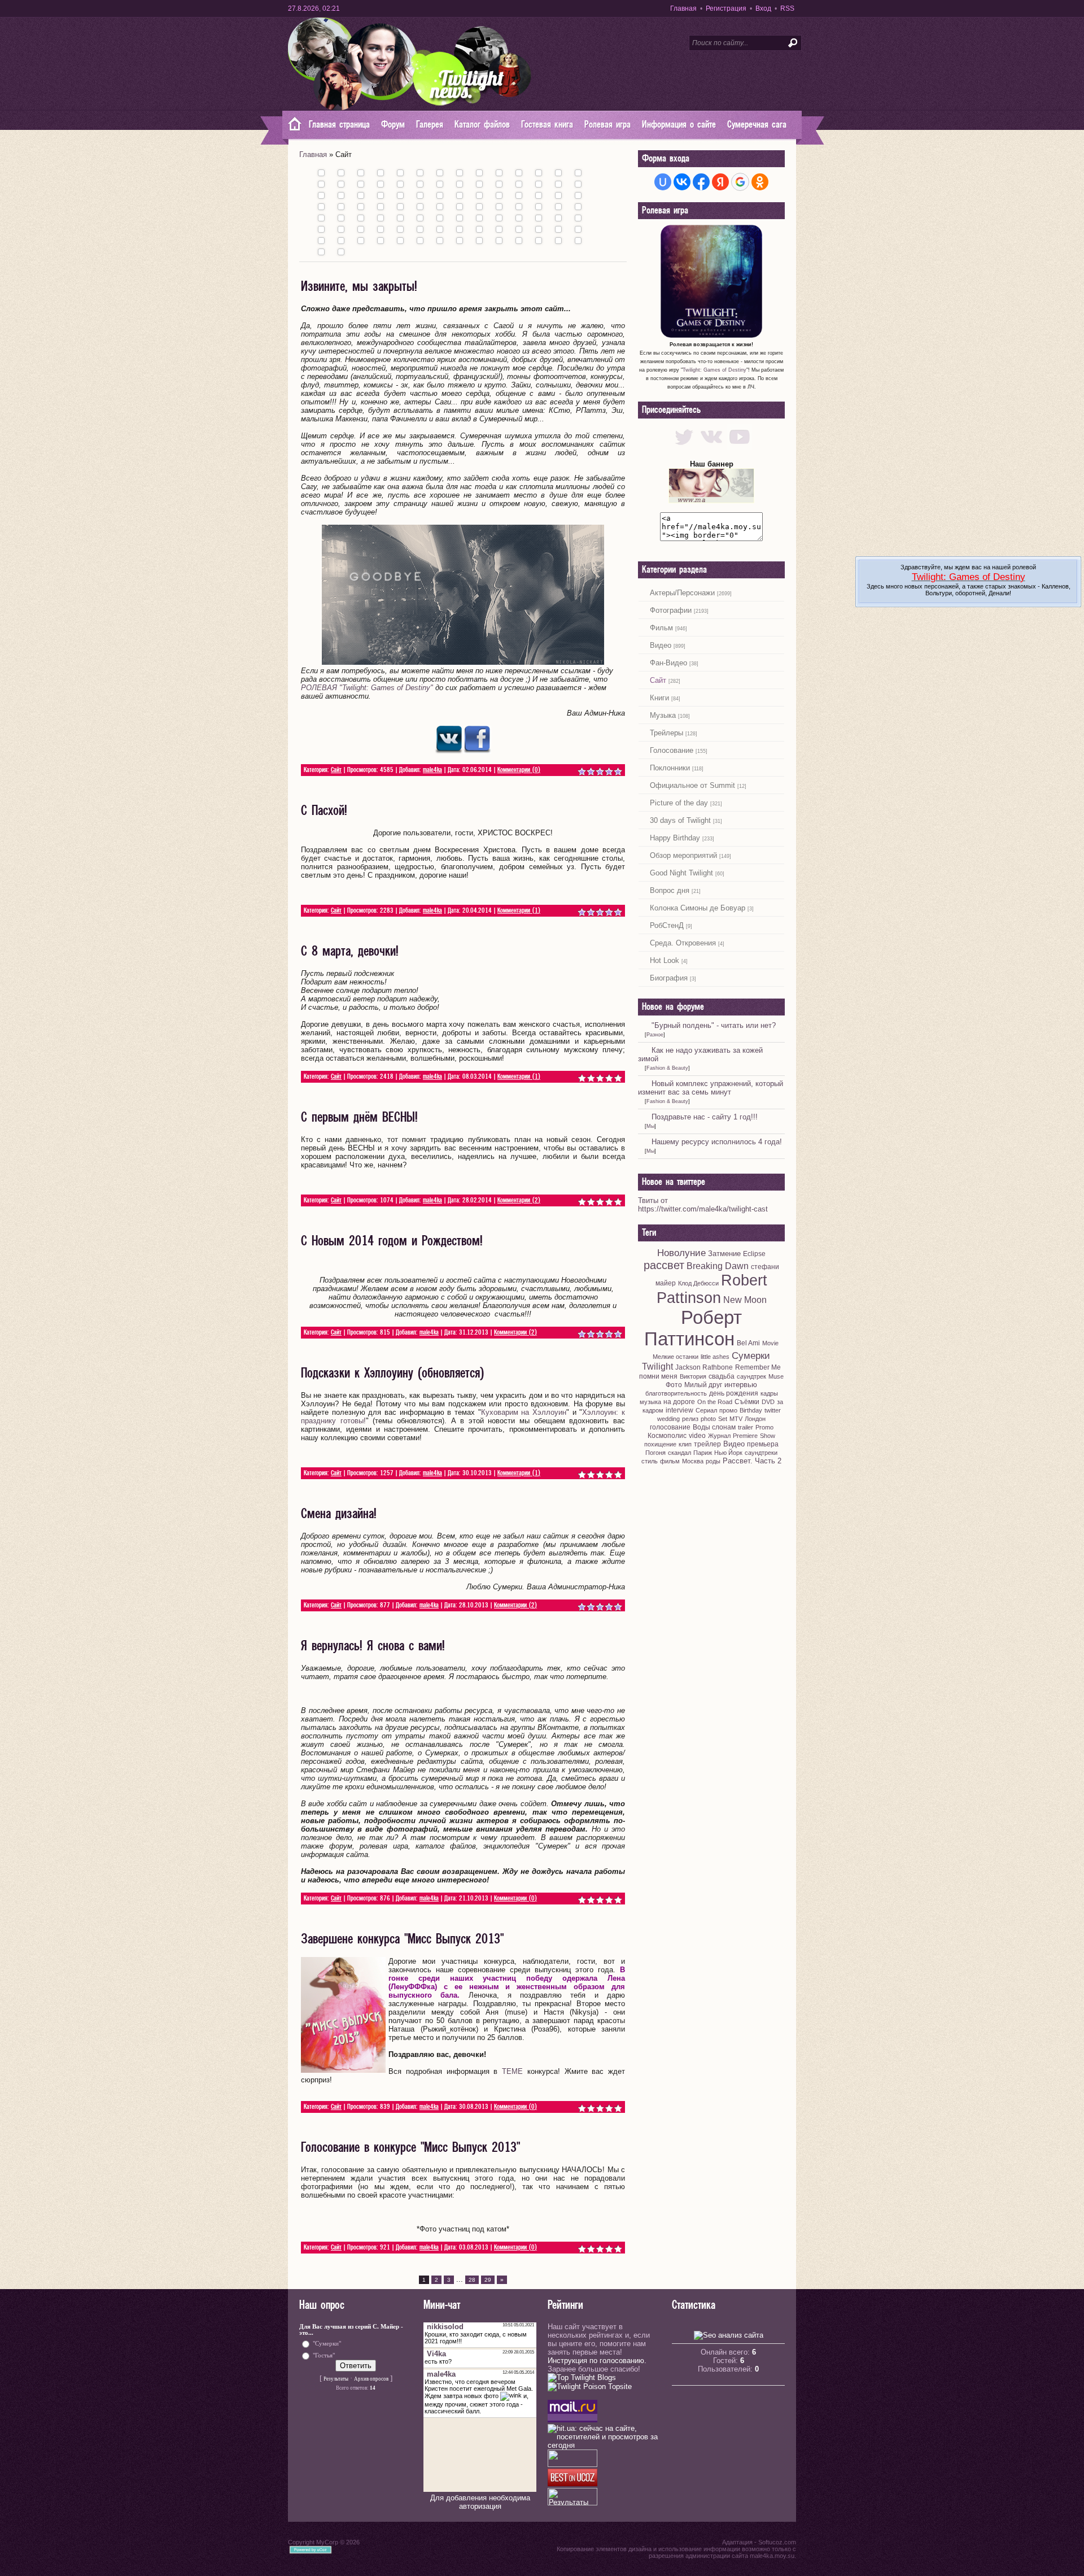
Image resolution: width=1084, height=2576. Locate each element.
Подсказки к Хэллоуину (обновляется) (392, 1374)
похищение (660, 1444)
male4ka (432, 770)
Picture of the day (679, 803)
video (697, 1436)
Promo (764, 1427)
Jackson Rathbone (704, 1367)
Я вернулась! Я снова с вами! (373, 1646)
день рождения (734, 1393)
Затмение (724, 1254)
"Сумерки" (327, 2343)
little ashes (715, 1357)
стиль (650, 1461)
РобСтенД (667, 925)
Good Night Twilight (681, 873)
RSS (787, 8)
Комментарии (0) (519, 770)
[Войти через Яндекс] (720, 182)
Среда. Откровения (683, 943)
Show (768, 1436)
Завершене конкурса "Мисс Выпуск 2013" (402, 1939)
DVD (768, 1402)
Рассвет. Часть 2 (752, 1461)
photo (708, 1419)
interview (679, 1410)
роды (713, 1461)
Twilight (657, 1367)
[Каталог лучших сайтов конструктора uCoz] (572, 2484)
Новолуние (681, 1253)
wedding (668, 1419)
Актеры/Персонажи (682, 593)
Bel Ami (748, 1343)
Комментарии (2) (519, 1200)
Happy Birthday (675, 838)
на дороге (679, 1402)
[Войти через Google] (740, 182)
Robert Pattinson (712, 1289)
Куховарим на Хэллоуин (524, 1412)
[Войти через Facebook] (701, 182)
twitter (773, 1410)
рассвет (664, 1265)
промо (728, 1410)
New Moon (745, 1300)
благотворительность (676, 1393)
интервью (741, 1385)
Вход (763, 8)
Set (723, 1419)
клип (685, 1444)
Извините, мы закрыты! (359, 287)
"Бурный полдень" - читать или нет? (714, 1025)
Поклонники (670, 768)
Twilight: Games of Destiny (714, 370)
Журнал (719, 1436)
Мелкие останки (676, 1357)
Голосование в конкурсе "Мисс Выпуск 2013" (410, 2148)
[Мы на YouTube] (739, 447)
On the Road (715, 1402)
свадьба (722, 1376)
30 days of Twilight (680, 820)
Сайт (336, 770)
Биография (669, 978)
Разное (655, 1035)
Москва (693, 1461)
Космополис (667, 1436)
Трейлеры (666, 733)
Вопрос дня (670, 890)
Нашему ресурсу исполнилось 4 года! (717, 1142)
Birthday (751, 1410)
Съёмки (747, 1402)
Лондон (755, 1419)
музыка (650, 1402)
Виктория (693, 1376)
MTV (736, 1419)
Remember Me (758, 1367)
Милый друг (703, 1385)
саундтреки (761, 1453)
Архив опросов (371, 2379)
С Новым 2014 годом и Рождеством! (392, 1241)
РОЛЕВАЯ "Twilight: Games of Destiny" (367, 688)
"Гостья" (324, 2355)
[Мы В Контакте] (712, 447)
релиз (690, 1419)
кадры (769, 1393)
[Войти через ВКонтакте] (682, 182)
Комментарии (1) (519, 911)
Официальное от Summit (692, 785)
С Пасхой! (324, 811)
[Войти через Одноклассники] (760, 182)
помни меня (658, 1376)
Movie (770, 1343)
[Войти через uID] (663, 182)
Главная (683, 8)
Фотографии (671, 610)
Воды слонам (714, 1427)
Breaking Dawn (718, 1266)
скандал (679, 1453)
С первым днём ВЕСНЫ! (359, 1118)
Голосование (672, 750)
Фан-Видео (668, 663)
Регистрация (726, 8)
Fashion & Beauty (667, 1068)
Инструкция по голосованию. (597, 2361)
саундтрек (751, 1376)
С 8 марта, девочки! (350, 952)
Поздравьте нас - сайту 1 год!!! (705, 1117)
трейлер (707, 1444)
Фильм (661, 628)
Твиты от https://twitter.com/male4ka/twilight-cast (703, 1205)
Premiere (745, 1436)
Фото (674, 1385)
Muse (776, 1376)
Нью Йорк (728, 1453)
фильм (670, 1461)
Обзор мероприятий (683, 855)
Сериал (706, 1410)
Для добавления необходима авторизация (480, 2502)
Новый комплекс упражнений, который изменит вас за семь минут (711, 1088)
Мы (650, 1126)
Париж (703, 1453)
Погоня (655, 1453)
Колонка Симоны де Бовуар (698, 908)
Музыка (663, 715)
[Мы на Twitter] (684, 447)
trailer (746, 1427)
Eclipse (754, 1254)
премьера (763, 1444)
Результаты (336, 2379)
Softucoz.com (777, 2542)
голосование (670, 1427)
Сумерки (751, 1355)
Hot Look (665, 960)
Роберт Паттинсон (693, 1328)
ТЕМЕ (512, 2071)
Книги (659, 698)
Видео (661, 645)
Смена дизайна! (339, 1514)
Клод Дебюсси (698, 1283)
